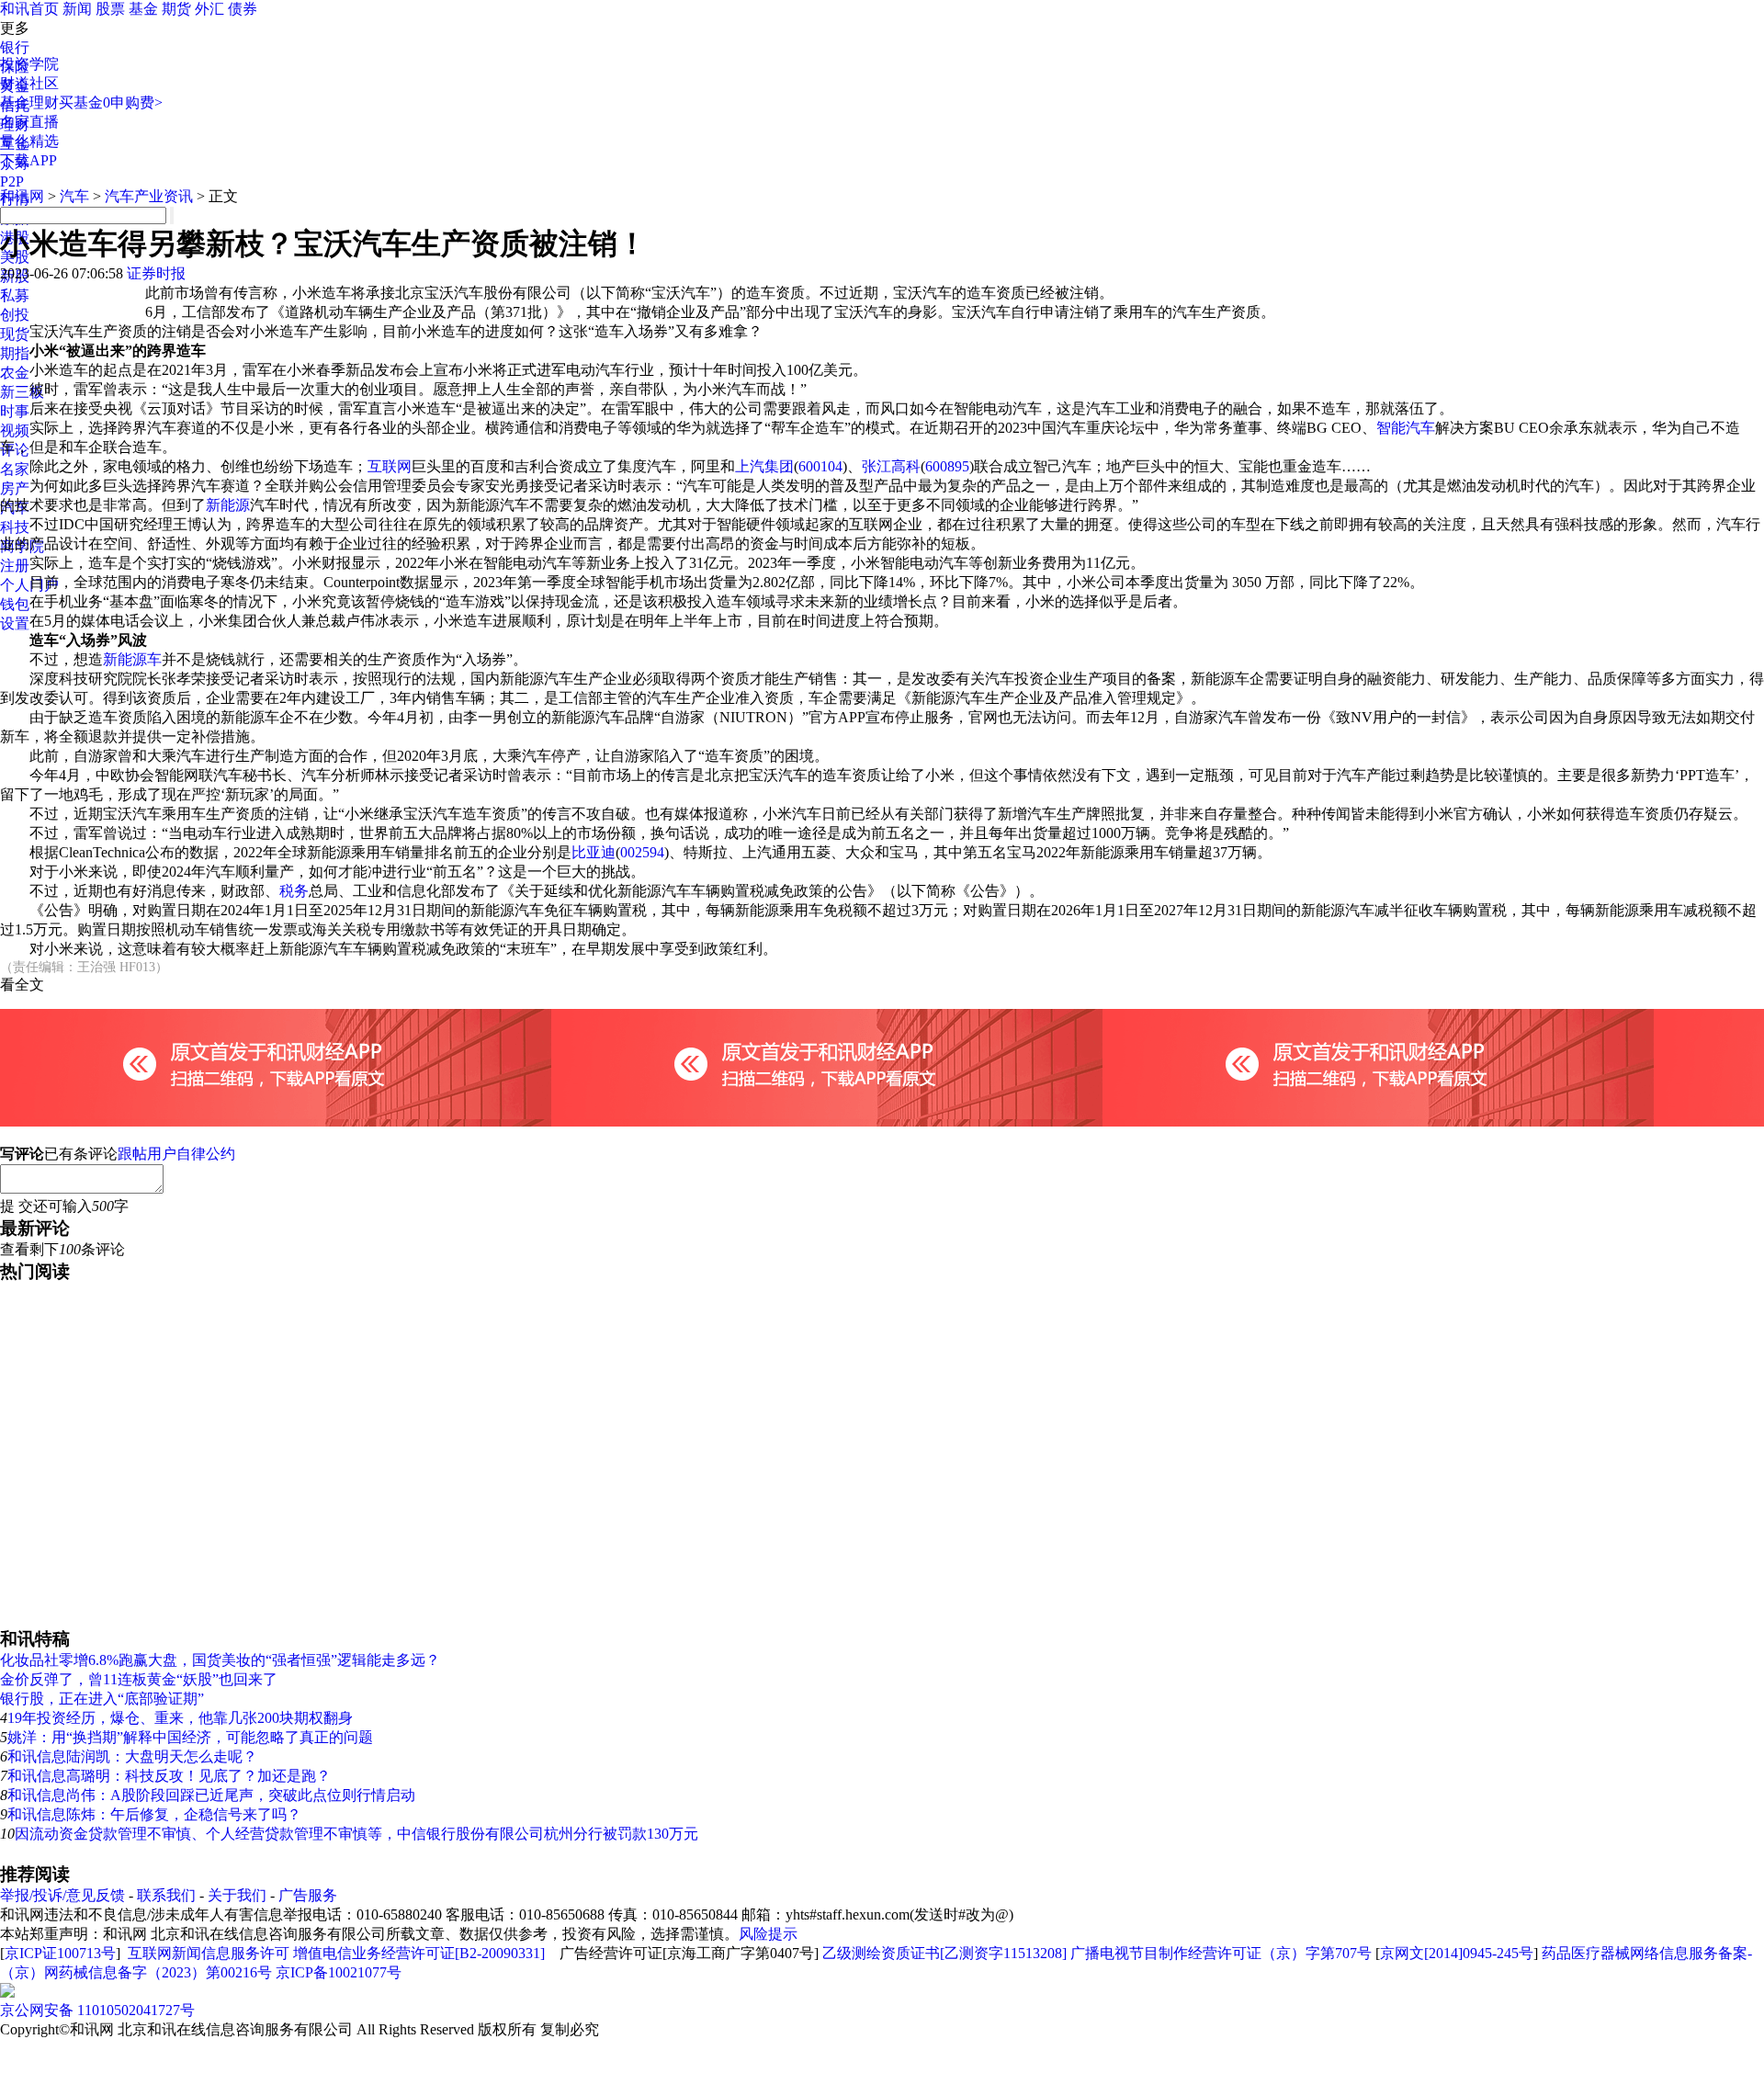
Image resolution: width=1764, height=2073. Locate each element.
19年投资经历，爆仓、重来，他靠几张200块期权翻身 (180, 1718)
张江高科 (891, 466)
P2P (12, 181)
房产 (15, 488)
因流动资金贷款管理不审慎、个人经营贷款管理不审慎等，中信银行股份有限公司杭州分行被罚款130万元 (356, 1834)
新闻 (77, 9)
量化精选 (29, 141)
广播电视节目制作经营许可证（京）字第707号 (1221, 1953)
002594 (642, 852)
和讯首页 (29, 9)
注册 (15, 566)
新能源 (228, 505)
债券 (243, 9)
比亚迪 (594, 852)
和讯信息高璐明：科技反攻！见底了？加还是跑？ (169, 1776)
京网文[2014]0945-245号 (1457, 1953)
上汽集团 (764, 466)
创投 (15, 315)
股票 (110, 9)
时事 (15, 411)
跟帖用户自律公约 (176, 1154)
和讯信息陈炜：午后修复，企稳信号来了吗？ (154, 1814)
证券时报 (156, 273)
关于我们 (237, 1895)
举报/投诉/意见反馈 (62, 1895)
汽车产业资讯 (149, 196)
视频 (15, 430)
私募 (15, 295)
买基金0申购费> (111, 102)
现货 (15, 334)
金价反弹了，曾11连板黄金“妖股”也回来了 (139, 1679)
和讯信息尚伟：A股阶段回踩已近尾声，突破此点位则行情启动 (211, 1795)
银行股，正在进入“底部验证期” (102, 1699)
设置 (15, 623)
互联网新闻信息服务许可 (209, 1953)
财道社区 (29, 83)
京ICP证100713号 (60, 1953)
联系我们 (166, 1895)
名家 (15, 469)
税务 (294, 891)
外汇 (209, 9)
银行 (15, 47)
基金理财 (29, 102)
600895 (947, 466)
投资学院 (29, 64)
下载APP (28, 160)
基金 (143, 9)
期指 (15, 353)
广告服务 (308, 1895)
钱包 (15, 604)
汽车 (74, 196)
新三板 (22, 392)
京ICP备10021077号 (339, 1972)
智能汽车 (1406, 428)
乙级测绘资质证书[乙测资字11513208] (944, 1953)
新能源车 (132, 659)
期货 (176, 9)
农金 (15, 373)
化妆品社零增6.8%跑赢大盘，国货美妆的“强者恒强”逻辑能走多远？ (220, 1660)
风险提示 (768, 1934)
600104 (820, 466)
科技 (15, 527)
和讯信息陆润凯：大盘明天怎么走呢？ (132, 1756)
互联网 (390, 466)
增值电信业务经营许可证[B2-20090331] (419, 1953)
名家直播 (29, 122)
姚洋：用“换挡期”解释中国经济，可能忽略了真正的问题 (190, 1737)
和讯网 (22, 196)
